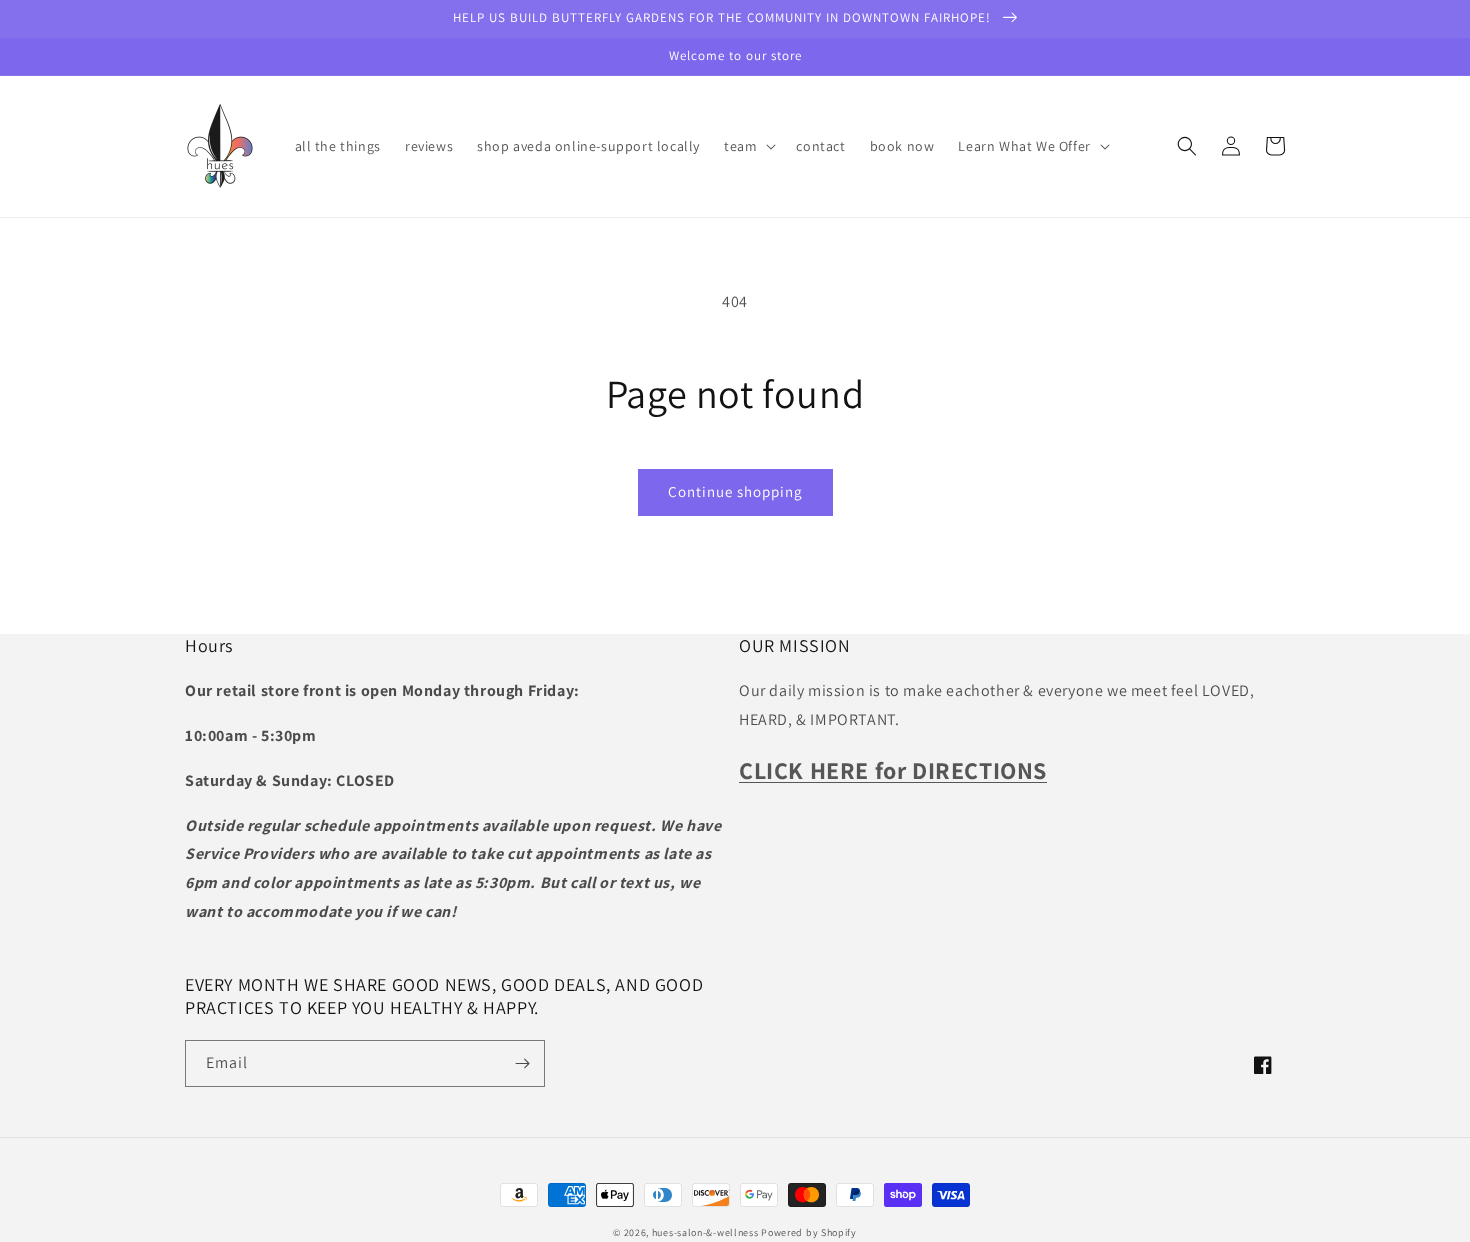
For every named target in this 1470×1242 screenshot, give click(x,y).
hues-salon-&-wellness (705, 1232)
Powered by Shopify (809, 1232)
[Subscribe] (522, 1063)
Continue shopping (735, 491)
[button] (748, 146)
